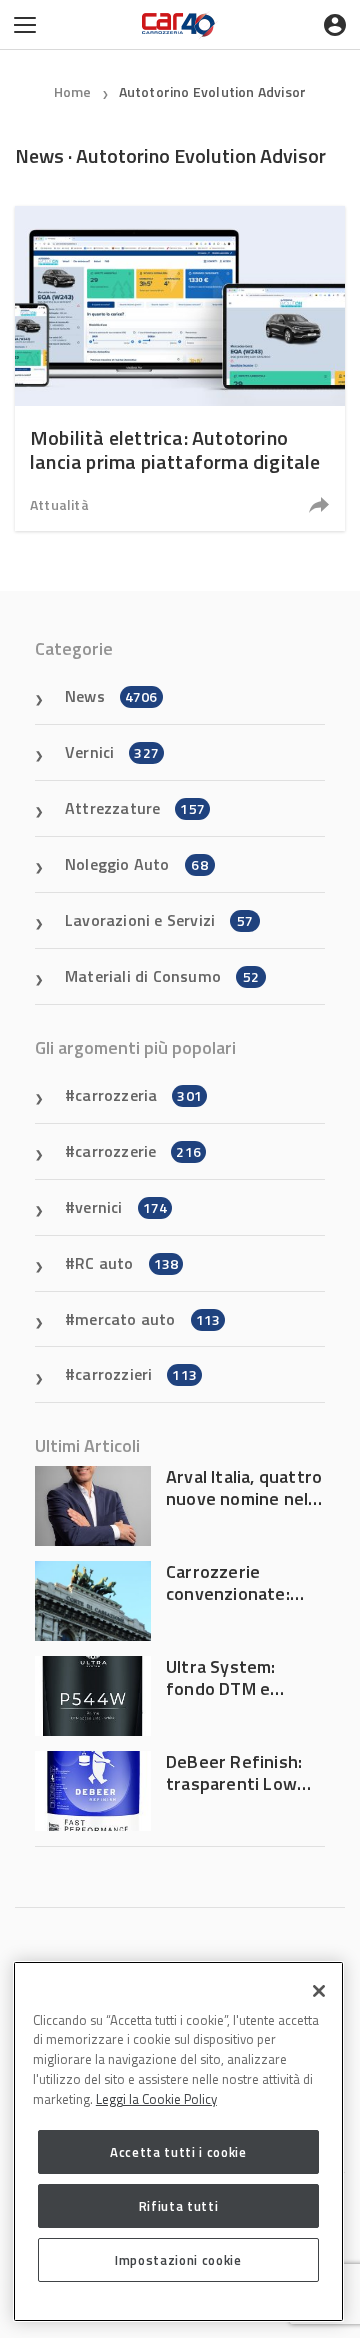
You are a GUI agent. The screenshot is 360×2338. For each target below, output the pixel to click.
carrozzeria (138, 1095)
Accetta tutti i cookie (178, 2152)
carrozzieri (136, 1374)
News (111, 696)
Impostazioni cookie (178, 2260)
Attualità (59, 504)
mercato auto (147, 1319)
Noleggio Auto (136, 864)
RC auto (126, 1263)
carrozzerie (138, 1151)
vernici (121, 1207)
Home (73, 91)
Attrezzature (135, 808)
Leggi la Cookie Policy (156, 2099)
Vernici (112, 752)
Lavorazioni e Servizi (159, 920)
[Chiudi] (319, 1991)
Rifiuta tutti (179, 2206)
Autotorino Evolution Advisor (213, 91)
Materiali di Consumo (162, 976)
